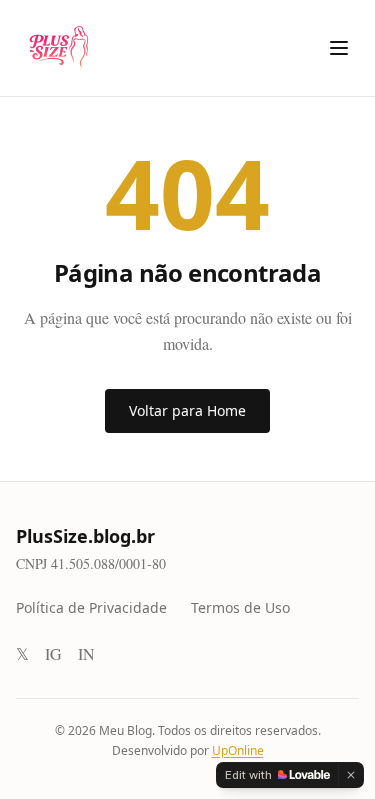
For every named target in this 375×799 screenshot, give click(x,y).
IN (86, 653)
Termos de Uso (240, 607)
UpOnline (238, 750)
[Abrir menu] (339, 48)
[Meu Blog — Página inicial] (56, 48)
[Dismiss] (351, 775)
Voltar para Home (187, 410)
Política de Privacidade (91, 607)
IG (53, 653)
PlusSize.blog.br (85, 536)
